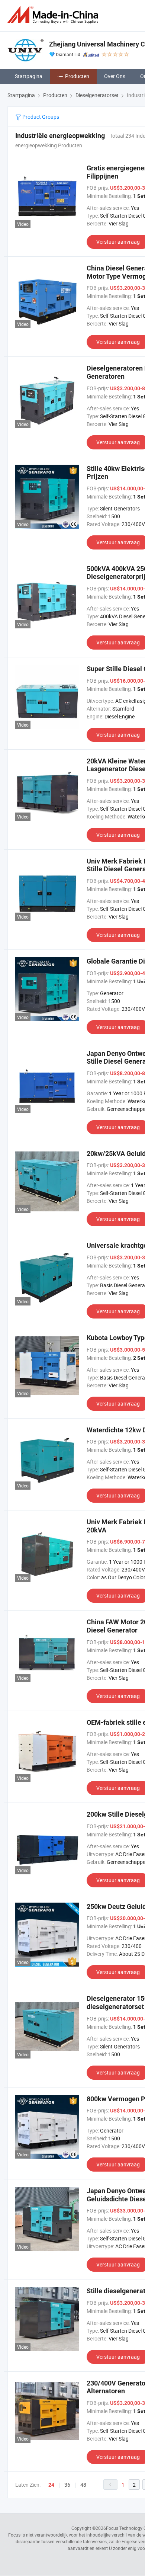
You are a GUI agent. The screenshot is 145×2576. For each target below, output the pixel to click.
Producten (77, 76)
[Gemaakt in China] (54, 15)
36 (67, 2485)
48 (83, 2485)
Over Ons (115, 76)
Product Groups (40, 117)
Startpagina (29, 76)
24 (51, 2485)
